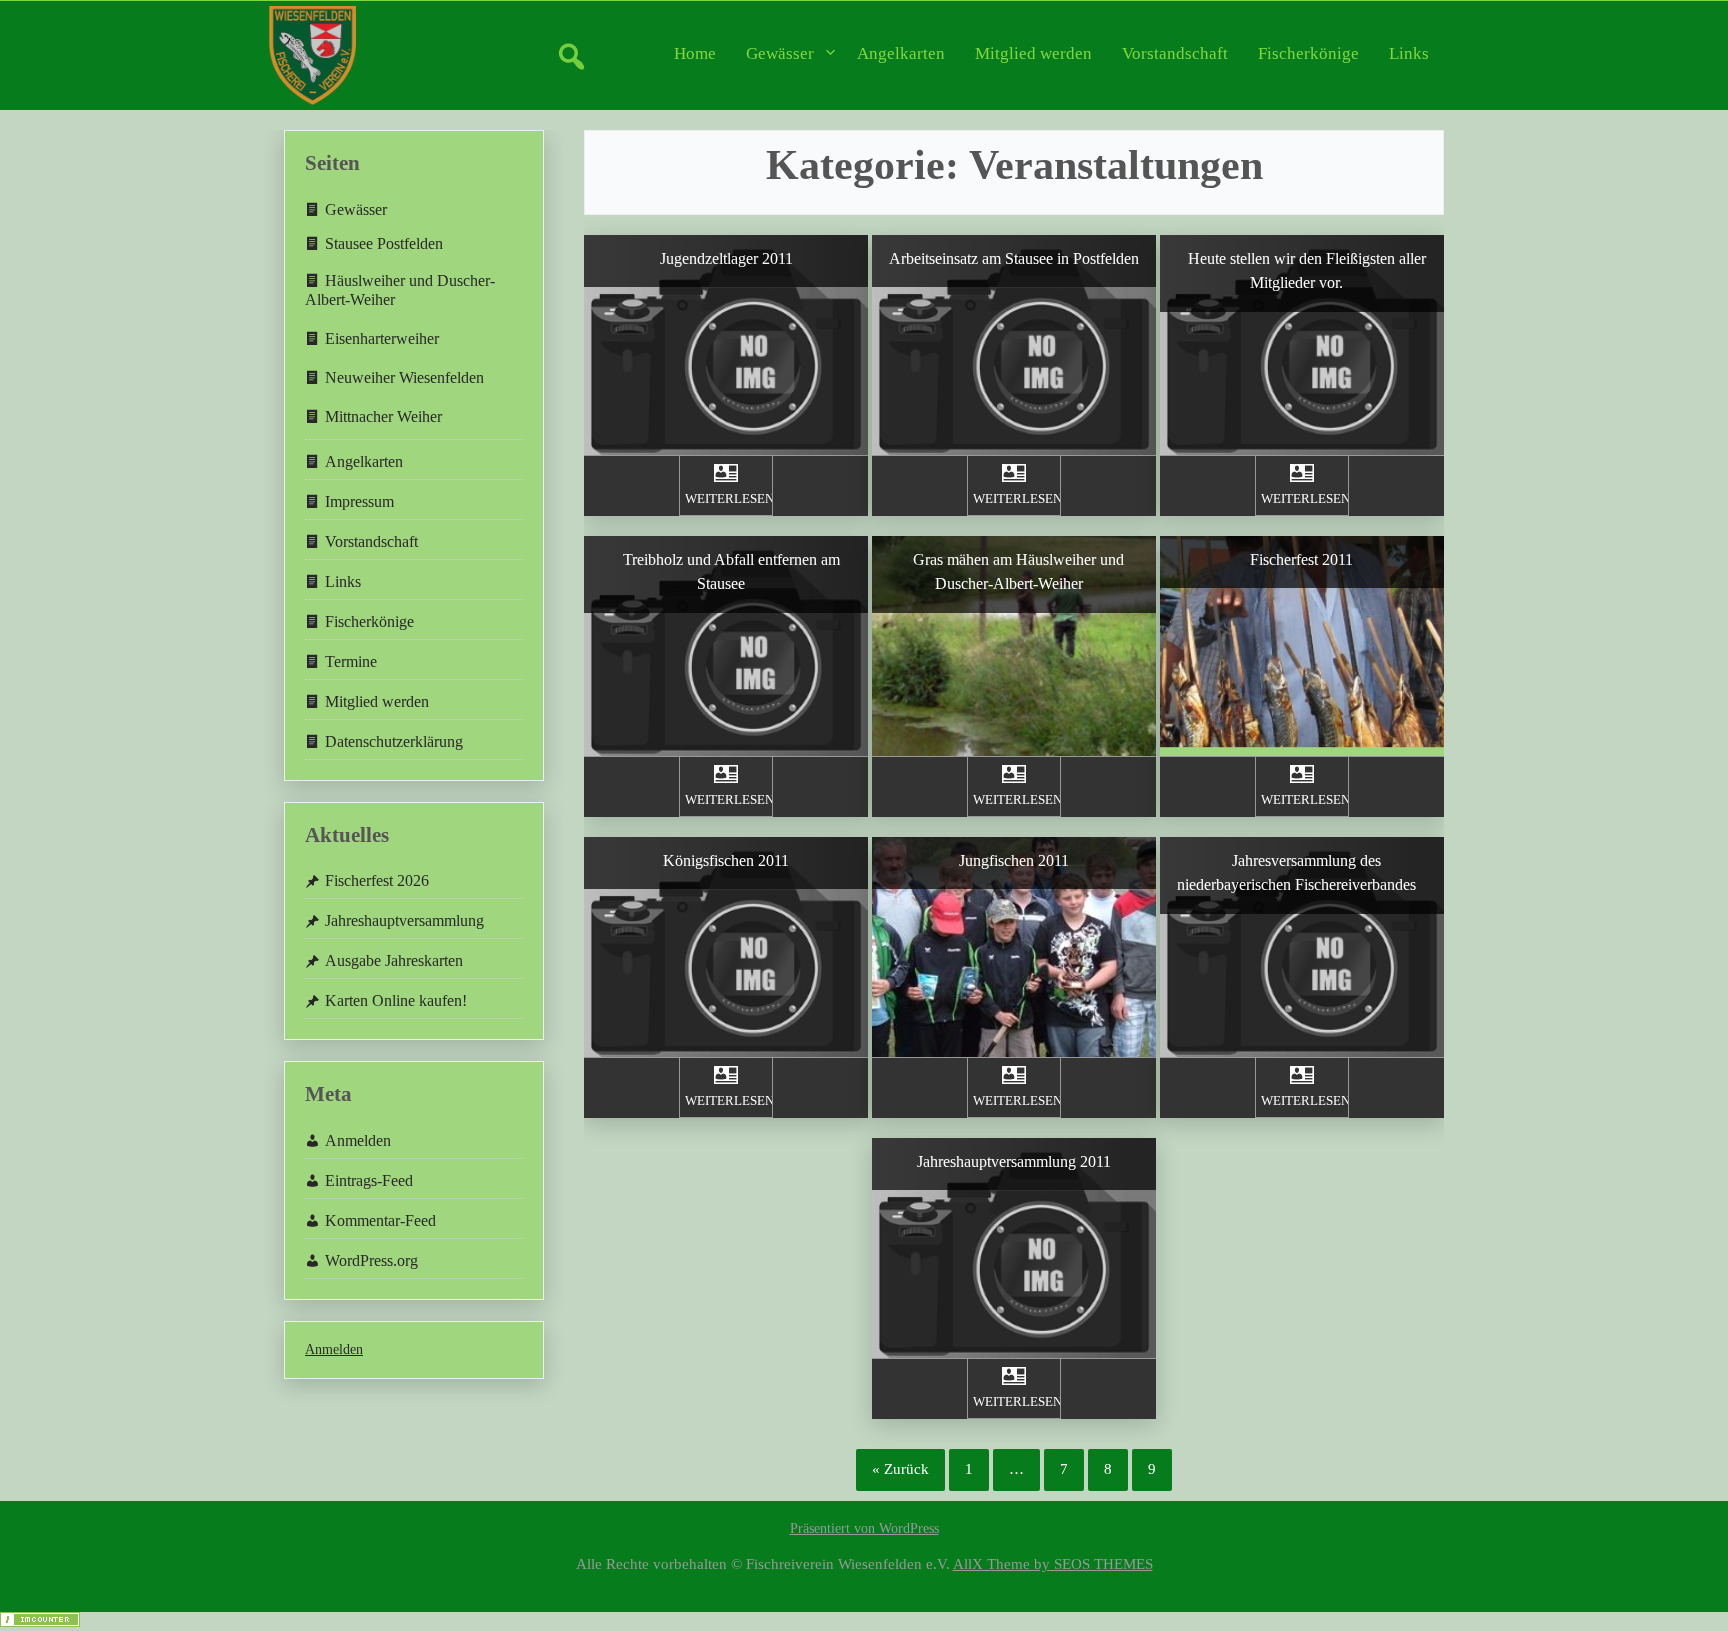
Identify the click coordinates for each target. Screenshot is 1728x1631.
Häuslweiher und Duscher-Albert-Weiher (400, 290)
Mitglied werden (1033, 53)
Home (695, 53)
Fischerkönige (1308, 53)
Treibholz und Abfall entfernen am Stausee (731, 571)
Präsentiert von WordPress (864, 1528)
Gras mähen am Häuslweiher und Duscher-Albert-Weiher (1018, 571)
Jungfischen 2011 (1014, 860)
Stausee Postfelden (384, 243)
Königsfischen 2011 (726, 860)
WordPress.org (371, 1260)
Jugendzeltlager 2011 (726, 258)
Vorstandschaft (1175, 53)
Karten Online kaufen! (396, 1000)
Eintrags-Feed (369, 1180)
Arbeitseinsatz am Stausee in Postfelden (1014, 258)
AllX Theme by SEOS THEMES (1053, 1563)
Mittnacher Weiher (383, 416)
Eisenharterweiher (382, 338)
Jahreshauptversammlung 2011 (1014, 1161)
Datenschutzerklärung (394, 741)
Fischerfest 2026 (377, 880)
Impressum (359, 501)
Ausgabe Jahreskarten (394, 960)
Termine (351, 661)
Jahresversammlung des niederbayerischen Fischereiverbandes (1296, 872)
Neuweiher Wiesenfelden (404, 377)
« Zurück (900, 1469)
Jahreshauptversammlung (404, 920)
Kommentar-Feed (380, 1220)
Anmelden (358, 1140)
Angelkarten (901, 53)
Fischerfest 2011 (1301, 559)
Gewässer (780, 53)
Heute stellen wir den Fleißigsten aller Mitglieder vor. (1307, 270)
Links (1409, 53)
